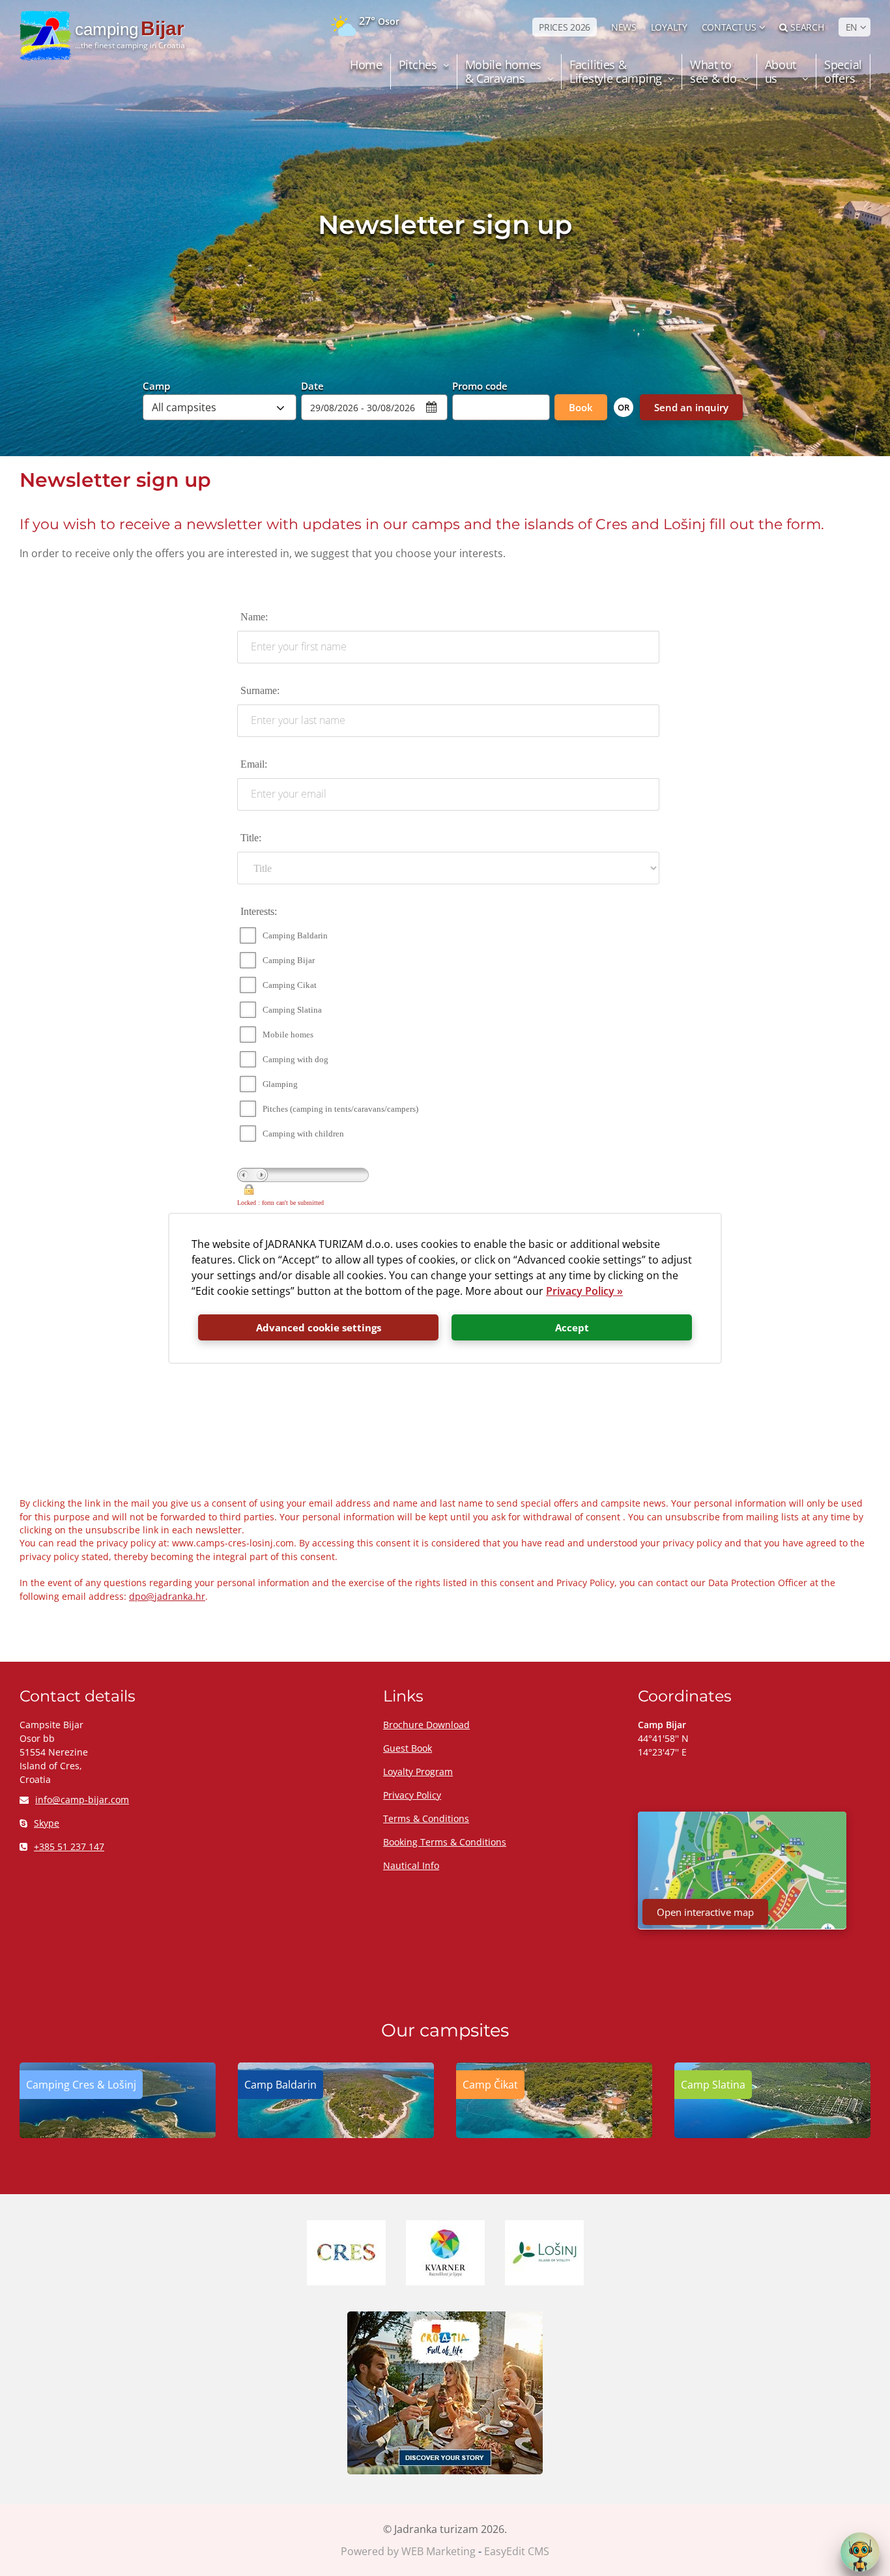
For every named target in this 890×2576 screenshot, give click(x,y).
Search (807, 27)
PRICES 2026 (565, 27)
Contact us (729, 27)
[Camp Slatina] (772, 2134)
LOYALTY (669, 27)
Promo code (480, 385)
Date (312, 385)
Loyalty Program (418, 1772)
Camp (156, 385)
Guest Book (408, 1748)
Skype (47, 1823)
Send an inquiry (691, 407)
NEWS (624, 27)
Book (581, 407)
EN (852, 27)
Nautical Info (411, 1865)
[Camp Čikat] (554, 2134)
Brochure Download (426, 1725)
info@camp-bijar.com (82, 1800)
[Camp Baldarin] (336, 2134)
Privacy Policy (412, 1795)
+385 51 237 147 (69, 1846)
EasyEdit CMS (517, 2551)
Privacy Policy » (584, 1291)
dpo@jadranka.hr (167, 1596)
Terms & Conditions (426, 1818)
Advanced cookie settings (319, 1327)
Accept (572, 1327)
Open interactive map (705, 1912)
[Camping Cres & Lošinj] (118, 2134)
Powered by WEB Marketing (408, 2551)
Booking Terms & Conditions (445, 1842)
